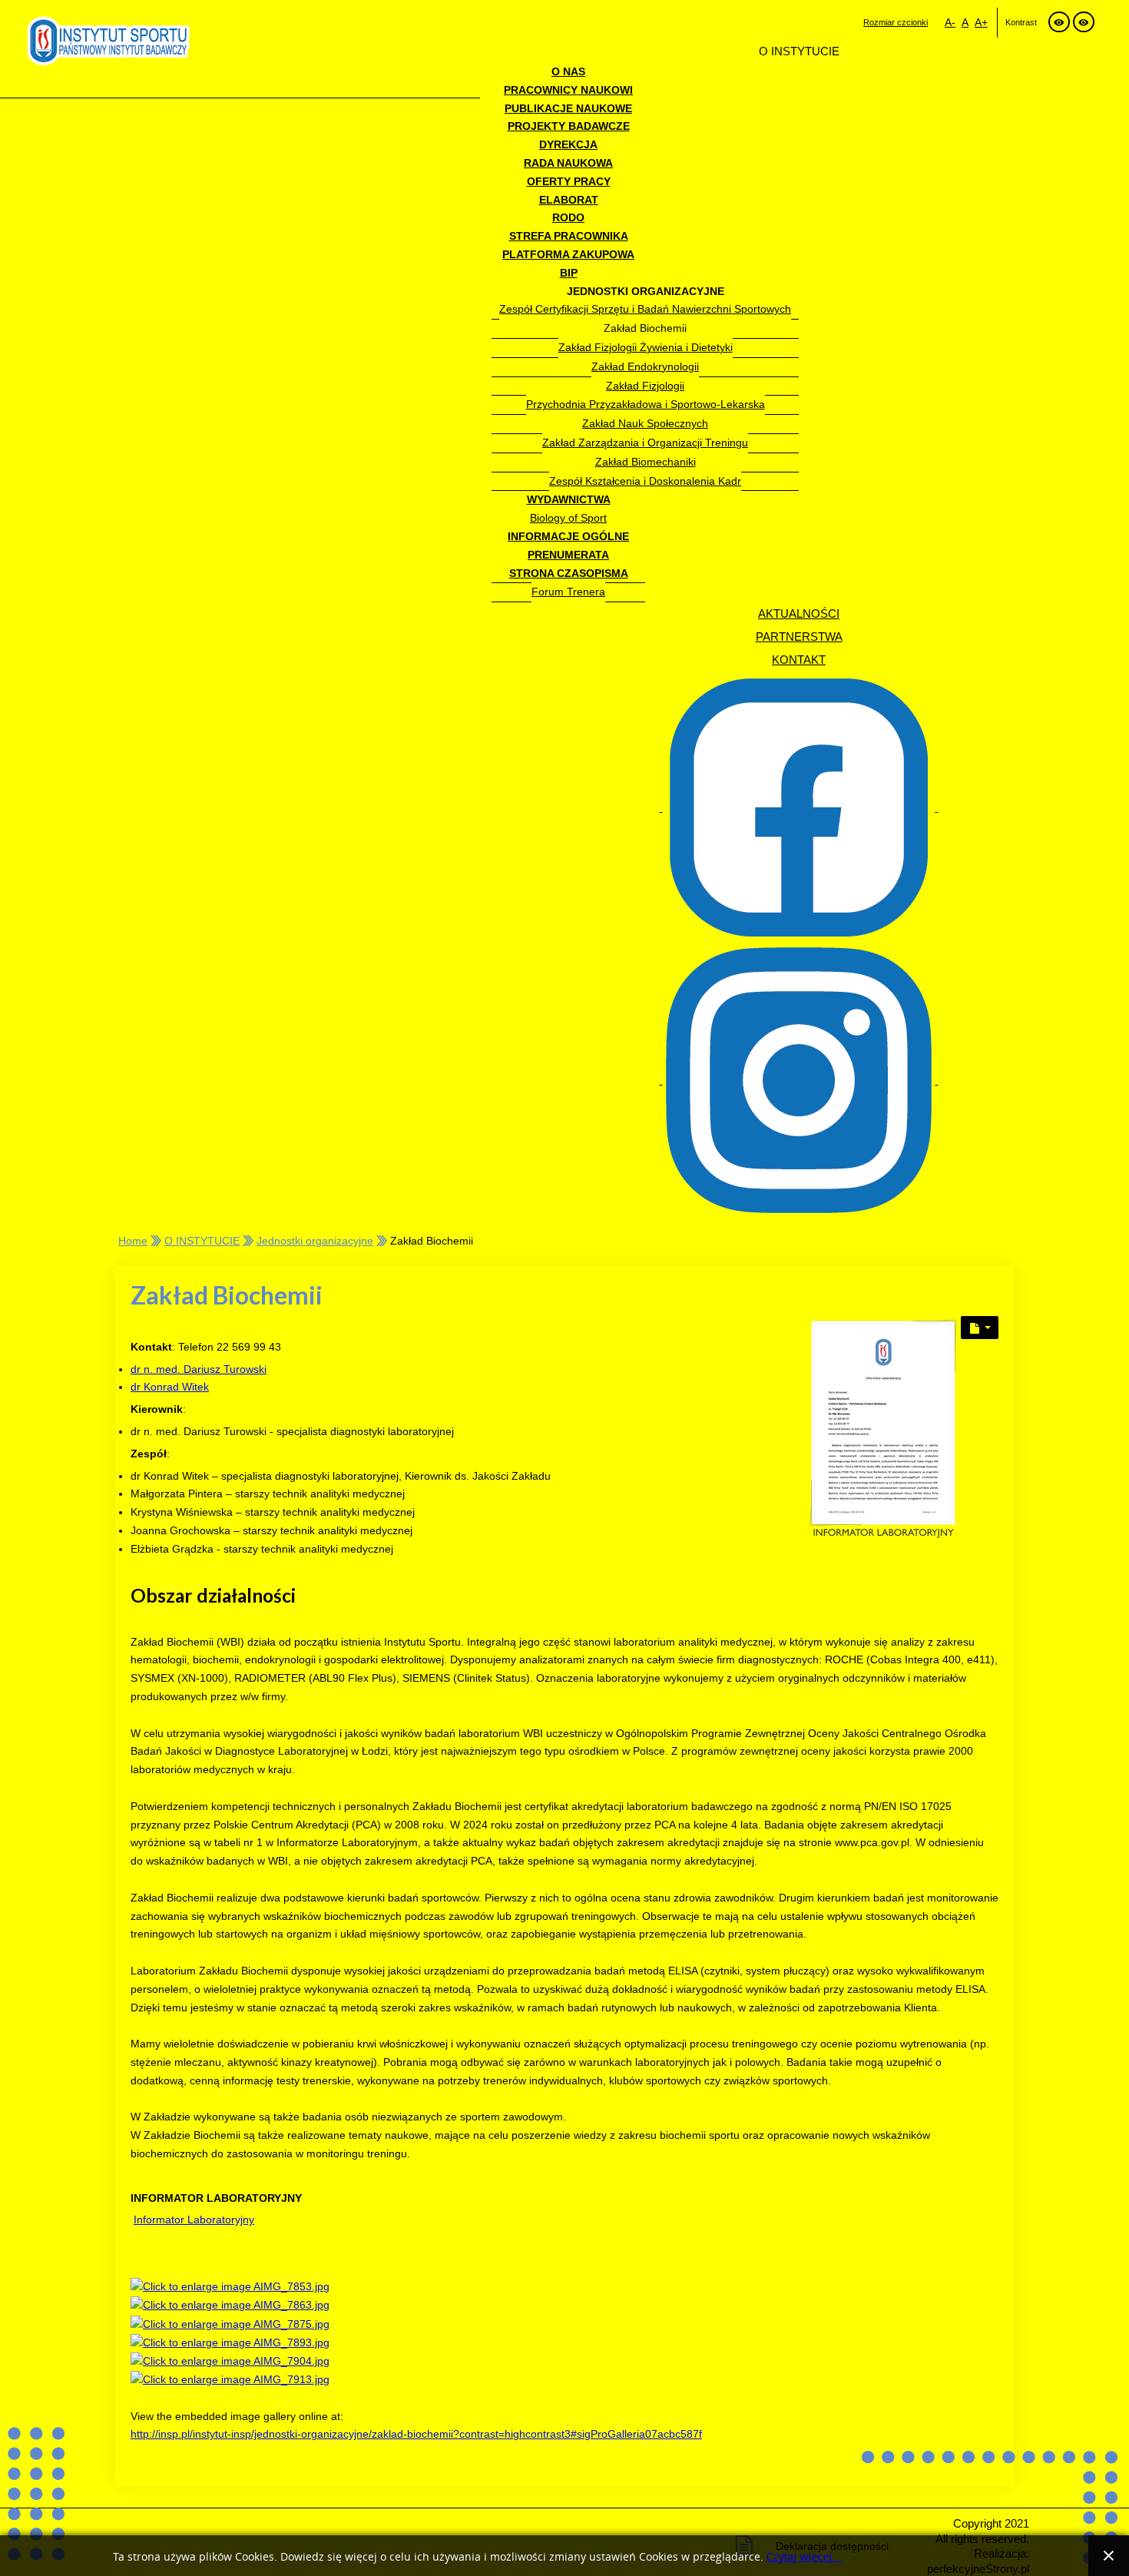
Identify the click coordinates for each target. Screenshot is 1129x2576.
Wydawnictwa (569, 499)
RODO (568, 217)
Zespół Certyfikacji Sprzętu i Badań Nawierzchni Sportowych (645, 309)
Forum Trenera (568, 592)
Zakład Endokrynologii (645, 366)
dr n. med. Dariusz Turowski (199, 1369)
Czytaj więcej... (804, 2557)
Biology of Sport (568, 518)
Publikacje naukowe (568, 108)
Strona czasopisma (569, 573)
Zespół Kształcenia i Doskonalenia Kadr (645, 481)
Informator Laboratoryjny (194, 2220)
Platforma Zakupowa (568, 254)
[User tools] (980, 1328)
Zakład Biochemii (645, 328)
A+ (981, 22)
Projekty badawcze (569, 126)
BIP (569, 273)
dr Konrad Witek (170, 1387)
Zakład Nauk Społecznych (645, 423)
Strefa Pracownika (569, 236)
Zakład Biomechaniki (646, 462)
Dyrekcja (568, 144)
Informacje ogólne (568, 536)
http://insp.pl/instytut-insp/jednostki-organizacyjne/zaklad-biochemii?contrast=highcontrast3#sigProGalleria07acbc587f (416, 2434)
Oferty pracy (569, 181)
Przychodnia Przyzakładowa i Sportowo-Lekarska (646, 404)
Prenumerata (568, 555)
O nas (568, 71)
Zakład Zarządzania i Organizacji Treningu (645, 443)
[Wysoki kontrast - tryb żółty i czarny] (1084, 22)
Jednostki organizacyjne (646, 291)
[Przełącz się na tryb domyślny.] (1059, 22)
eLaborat (569, 200)
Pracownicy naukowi (568, 90)
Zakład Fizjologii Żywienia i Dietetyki (646, 347)
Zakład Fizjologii (645, 386)
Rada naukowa (568, 163)
